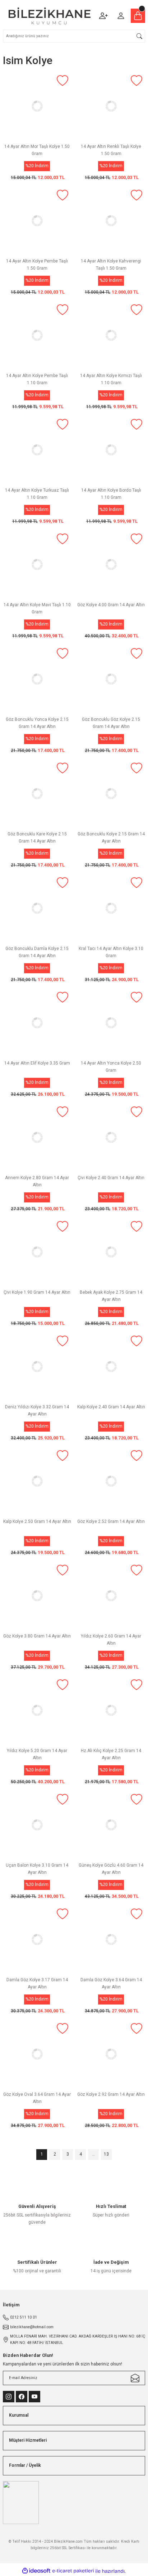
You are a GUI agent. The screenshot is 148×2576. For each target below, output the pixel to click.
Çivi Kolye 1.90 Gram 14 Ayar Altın (37, 1292)
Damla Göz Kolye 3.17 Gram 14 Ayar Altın (37, 1983)
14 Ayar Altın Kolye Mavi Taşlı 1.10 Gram (37, 608)
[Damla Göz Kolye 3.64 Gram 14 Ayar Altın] (111, 1940)
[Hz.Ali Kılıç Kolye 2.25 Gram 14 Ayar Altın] (111, 1711)
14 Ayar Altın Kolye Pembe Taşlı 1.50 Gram (37, 265)
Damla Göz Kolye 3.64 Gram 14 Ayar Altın (111, 1983)
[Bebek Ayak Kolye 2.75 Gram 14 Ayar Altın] (111, 1252)
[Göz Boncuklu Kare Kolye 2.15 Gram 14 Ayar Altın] (37, 794)
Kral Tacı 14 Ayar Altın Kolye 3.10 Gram (111, 952)
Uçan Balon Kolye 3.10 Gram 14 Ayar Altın (37, 1869)
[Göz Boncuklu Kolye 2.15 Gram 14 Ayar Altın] (111, 794)
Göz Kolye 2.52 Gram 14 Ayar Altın (111, 1521)
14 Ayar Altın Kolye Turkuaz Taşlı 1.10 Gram (37, 494)
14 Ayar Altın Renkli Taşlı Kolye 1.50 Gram (111, 150)
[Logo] (50, 16)
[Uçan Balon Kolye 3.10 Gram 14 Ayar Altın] (37, 1825)
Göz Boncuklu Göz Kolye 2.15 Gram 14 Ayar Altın (111, 723)
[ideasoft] (36, 2571)
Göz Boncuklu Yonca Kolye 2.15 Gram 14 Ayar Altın (37, 723)
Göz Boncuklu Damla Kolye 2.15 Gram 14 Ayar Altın (37, 952)
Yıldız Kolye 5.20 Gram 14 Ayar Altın (37, 1754)
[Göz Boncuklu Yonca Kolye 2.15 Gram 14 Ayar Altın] (37, 679)
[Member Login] (121, 16)
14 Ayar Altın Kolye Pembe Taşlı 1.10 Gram (37, 379)
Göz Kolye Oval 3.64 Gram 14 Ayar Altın (37, 2098)
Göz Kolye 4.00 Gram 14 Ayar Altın (111, 605)
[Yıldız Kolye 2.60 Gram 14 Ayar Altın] (111, 1596)
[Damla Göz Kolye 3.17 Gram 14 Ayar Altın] (37, 1940)
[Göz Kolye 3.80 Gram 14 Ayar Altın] (37, 1596)
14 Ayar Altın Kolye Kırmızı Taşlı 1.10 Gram (111, 379)
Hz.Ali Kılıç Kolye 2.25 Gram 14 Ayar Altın (111, 1754)
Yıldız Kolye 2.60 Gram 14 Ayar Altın (111, 1640)
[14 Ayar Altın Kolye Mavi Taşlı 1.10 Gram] (37, 565)
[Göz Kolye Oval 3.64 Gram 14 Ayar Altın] (37, 2054)
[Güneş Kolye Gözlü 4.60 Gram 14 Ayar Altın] (111, 1825)
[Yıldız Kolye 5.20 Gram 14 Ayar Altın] (37, 1711)
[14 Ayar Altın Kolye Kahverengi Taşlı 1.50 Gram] (111, 221)
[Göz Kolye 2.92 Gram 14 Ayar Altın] (111, 2054)
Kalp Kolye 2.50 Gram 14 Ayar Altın (37, 1521)
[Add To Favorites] (63, 81)
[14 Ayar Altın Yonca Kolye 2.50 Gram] (111, 1023)
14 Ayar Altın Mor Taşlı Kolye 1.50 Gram (37, 150)
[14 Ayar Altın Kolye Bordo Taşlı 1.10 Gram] (111, 450)
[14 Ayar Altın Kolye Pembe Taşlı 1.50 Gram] (37, 221)
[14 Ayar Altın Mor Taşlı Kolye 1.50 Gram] (37, 106)
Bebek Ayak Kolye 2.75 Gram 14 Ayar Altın (111, 1296)
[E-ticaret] (73, 2571)
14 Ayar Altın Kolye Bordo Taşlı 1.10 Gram (111, 494)
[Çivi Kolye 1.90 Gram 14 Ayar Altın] (37, 1252)
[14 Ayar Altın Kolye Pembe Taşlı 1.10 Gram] (37, 336)
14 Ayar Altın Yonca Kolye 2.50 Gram (111, 1067)
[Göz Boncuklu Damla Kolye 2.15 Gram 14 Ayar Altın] (37, 908)
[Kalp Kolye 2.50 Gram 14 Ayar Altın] (37, 1481)
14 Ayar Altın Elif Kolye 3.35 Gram (37, 1063)
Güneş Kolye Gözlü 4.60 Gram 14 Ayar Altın (111, 1869)
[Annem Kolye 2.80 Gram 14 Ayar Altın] (37, 1138)
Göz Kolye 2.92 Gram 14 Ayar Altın (111, 2094)
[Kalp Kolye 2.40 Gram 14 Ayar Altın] (111, 1367)
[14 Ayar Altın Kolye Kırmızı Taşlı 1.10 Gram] (111, 336)
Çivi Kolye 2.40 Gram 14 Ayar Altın (111, 1178)
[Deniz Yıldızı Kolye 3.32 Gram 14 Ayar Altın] (37, 1367)
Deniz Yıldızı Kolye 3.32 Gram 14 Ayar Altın (37, 1410)
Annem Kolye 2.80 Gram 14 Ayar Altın (37, 1181)
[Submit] (135, 2378)
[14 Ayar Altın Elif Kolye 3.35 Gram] (37, 1023)
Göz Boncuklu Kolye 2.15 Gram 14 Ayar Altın (111, 838)
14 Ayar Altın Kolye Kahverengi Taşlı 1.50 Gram (111, 265)
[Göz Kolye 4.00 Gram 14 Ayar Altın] (111, 565)
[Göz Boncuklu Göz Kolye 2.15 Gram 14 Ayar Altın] (111, 679)
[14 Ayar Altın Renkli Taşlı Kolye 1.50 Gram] (111, 106)
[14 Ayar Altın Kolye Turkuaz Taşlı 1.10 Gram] (37, 450)
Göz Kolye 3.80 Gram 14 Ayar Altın (37, 1636)
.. (93, 2154)
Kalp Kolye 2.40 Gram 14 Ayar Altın (111, 1407)
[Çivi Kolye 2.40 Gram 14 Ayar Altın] (111, 1138)
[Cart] (138, 16)
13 (106, 2154)
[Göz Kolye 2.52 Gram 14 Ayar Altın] (111, 1481)
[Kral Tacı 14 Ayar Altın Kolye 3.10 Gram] (111, 908)
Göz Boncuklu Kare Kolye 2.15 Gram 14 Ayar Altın (37, 838)
